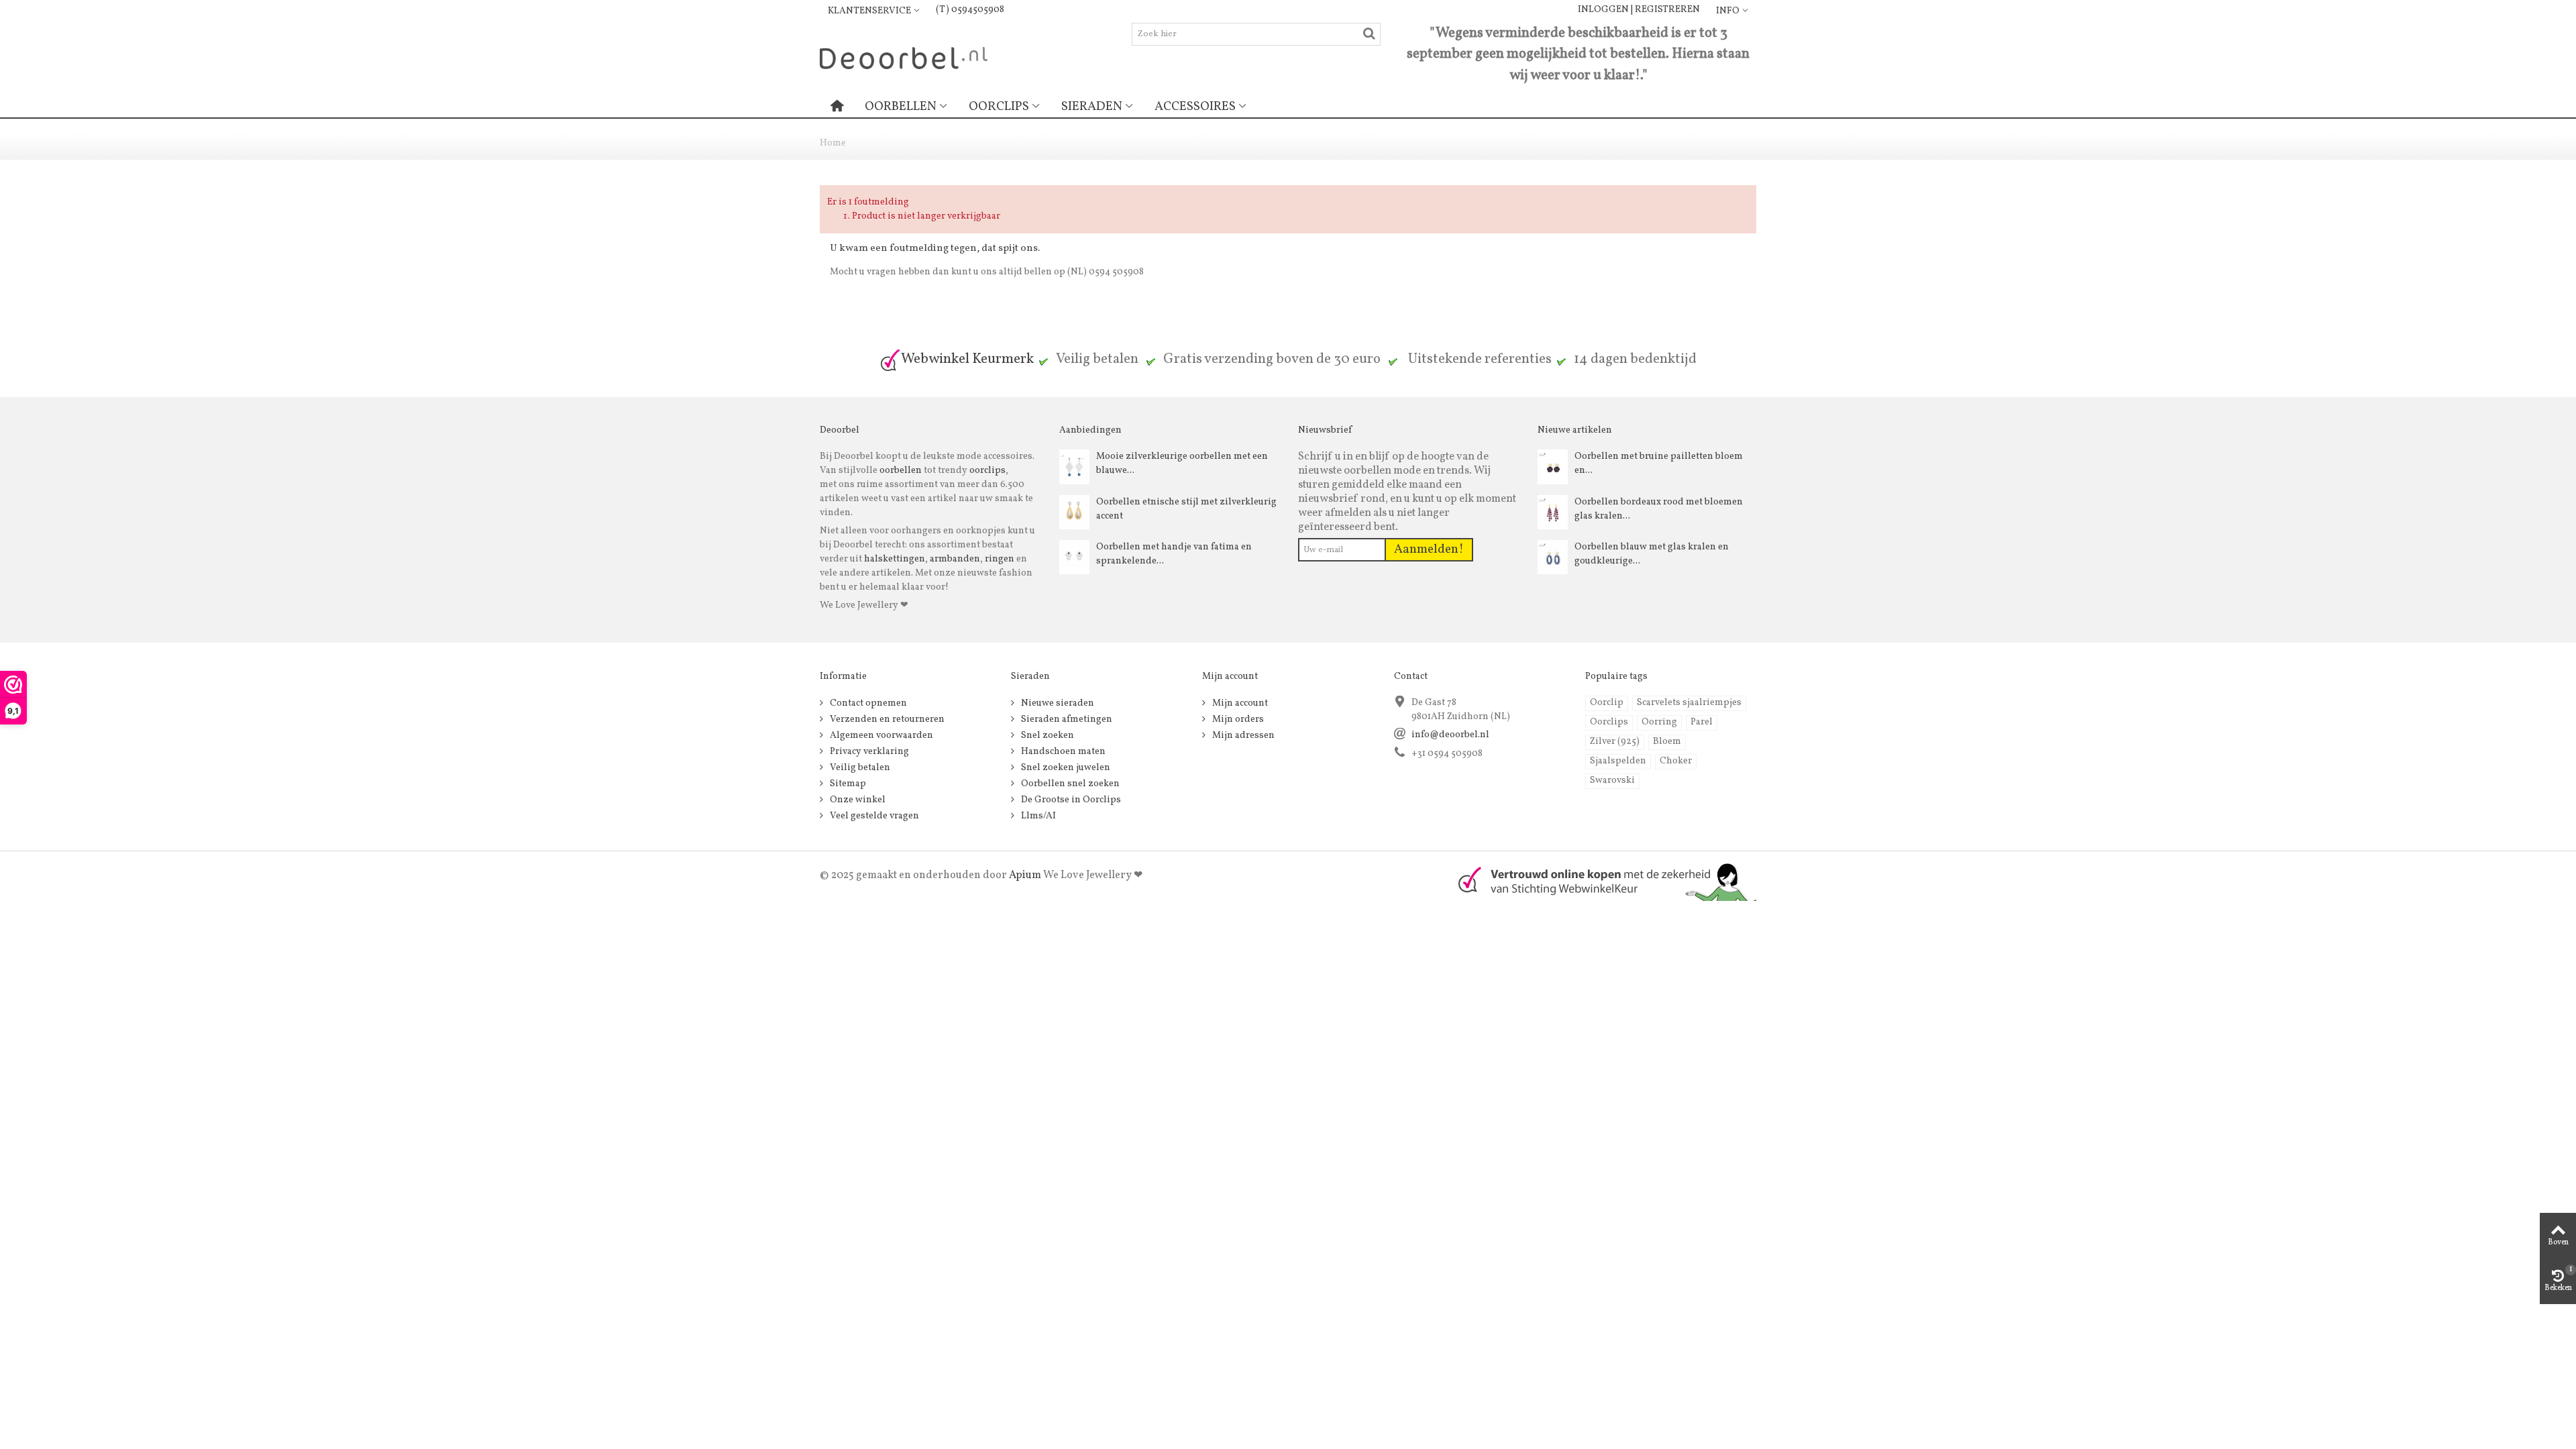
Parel (1702, 722)
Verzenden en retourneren (886, 719)
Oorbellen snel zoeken (1069, 784)
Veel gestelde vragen (873, 816)
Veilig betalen (859, 768)
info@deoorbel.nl (1450, 735)
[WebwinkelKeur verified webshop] (1599, 880)
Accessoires (1195, 107)
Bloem (1667, 742)
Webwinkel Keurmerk (967, 359)
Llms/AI (1037, 816)
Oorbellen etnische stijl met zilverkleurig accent (1186, 509)
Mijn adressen (1242, 736)
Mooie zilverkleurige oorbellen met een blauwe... (1182, 464)
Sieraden (1092, 107)
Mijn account (1239, 703)
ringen (1000, 559)
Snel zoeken (1046, 736)
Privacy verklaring (868, 752)
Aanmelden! (1429, 549)
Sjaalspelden (1618, 761)
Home (833, 143)
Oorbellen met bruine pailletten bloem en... (1659, 464)
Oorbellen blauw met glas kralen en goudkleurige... (1652, 554)
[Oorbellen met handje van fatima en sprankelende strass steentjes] (1074, 557)
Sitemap (847, 784)
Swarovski (1612, 781)
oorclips (987, 471)
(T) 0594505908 (970, 10)
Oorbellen (901, 107)
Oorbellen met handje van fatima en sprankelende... (1174, 554)
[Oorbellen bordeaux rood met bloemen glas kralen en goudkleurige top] (1553, 512)
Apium (1025, 875)
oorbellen (900, 471)
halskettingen (895, 559)
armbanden (955, 559)
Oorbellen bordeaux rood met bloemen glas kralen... (1659, 509)
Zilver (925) (1615, 742)
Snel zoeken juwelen (1065, 768)
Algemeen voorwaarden (880, 736)
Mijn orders (1237, 719)
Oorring (1659, 722)
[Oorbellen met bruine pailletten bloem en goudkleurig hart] (1553, 467)
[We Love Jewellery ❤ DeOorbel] (904, 57)
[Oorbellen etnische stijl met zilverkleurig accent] (1074, 512)
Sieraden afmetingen (1066, 719)
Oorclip (1607, 703)
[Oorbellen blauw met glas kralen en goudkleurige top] (1553, 557)
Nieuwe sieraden (1057, 703)
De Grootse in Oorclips (1070, 800)
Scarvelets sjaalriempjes (1689, 703)
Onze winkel (857, 800)
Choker (1676, 761)
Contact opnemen (867, 703)
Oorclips (999, 107)
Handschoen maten (1062, 752)
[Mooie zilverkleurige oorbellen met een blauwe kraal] (1074, 467)
